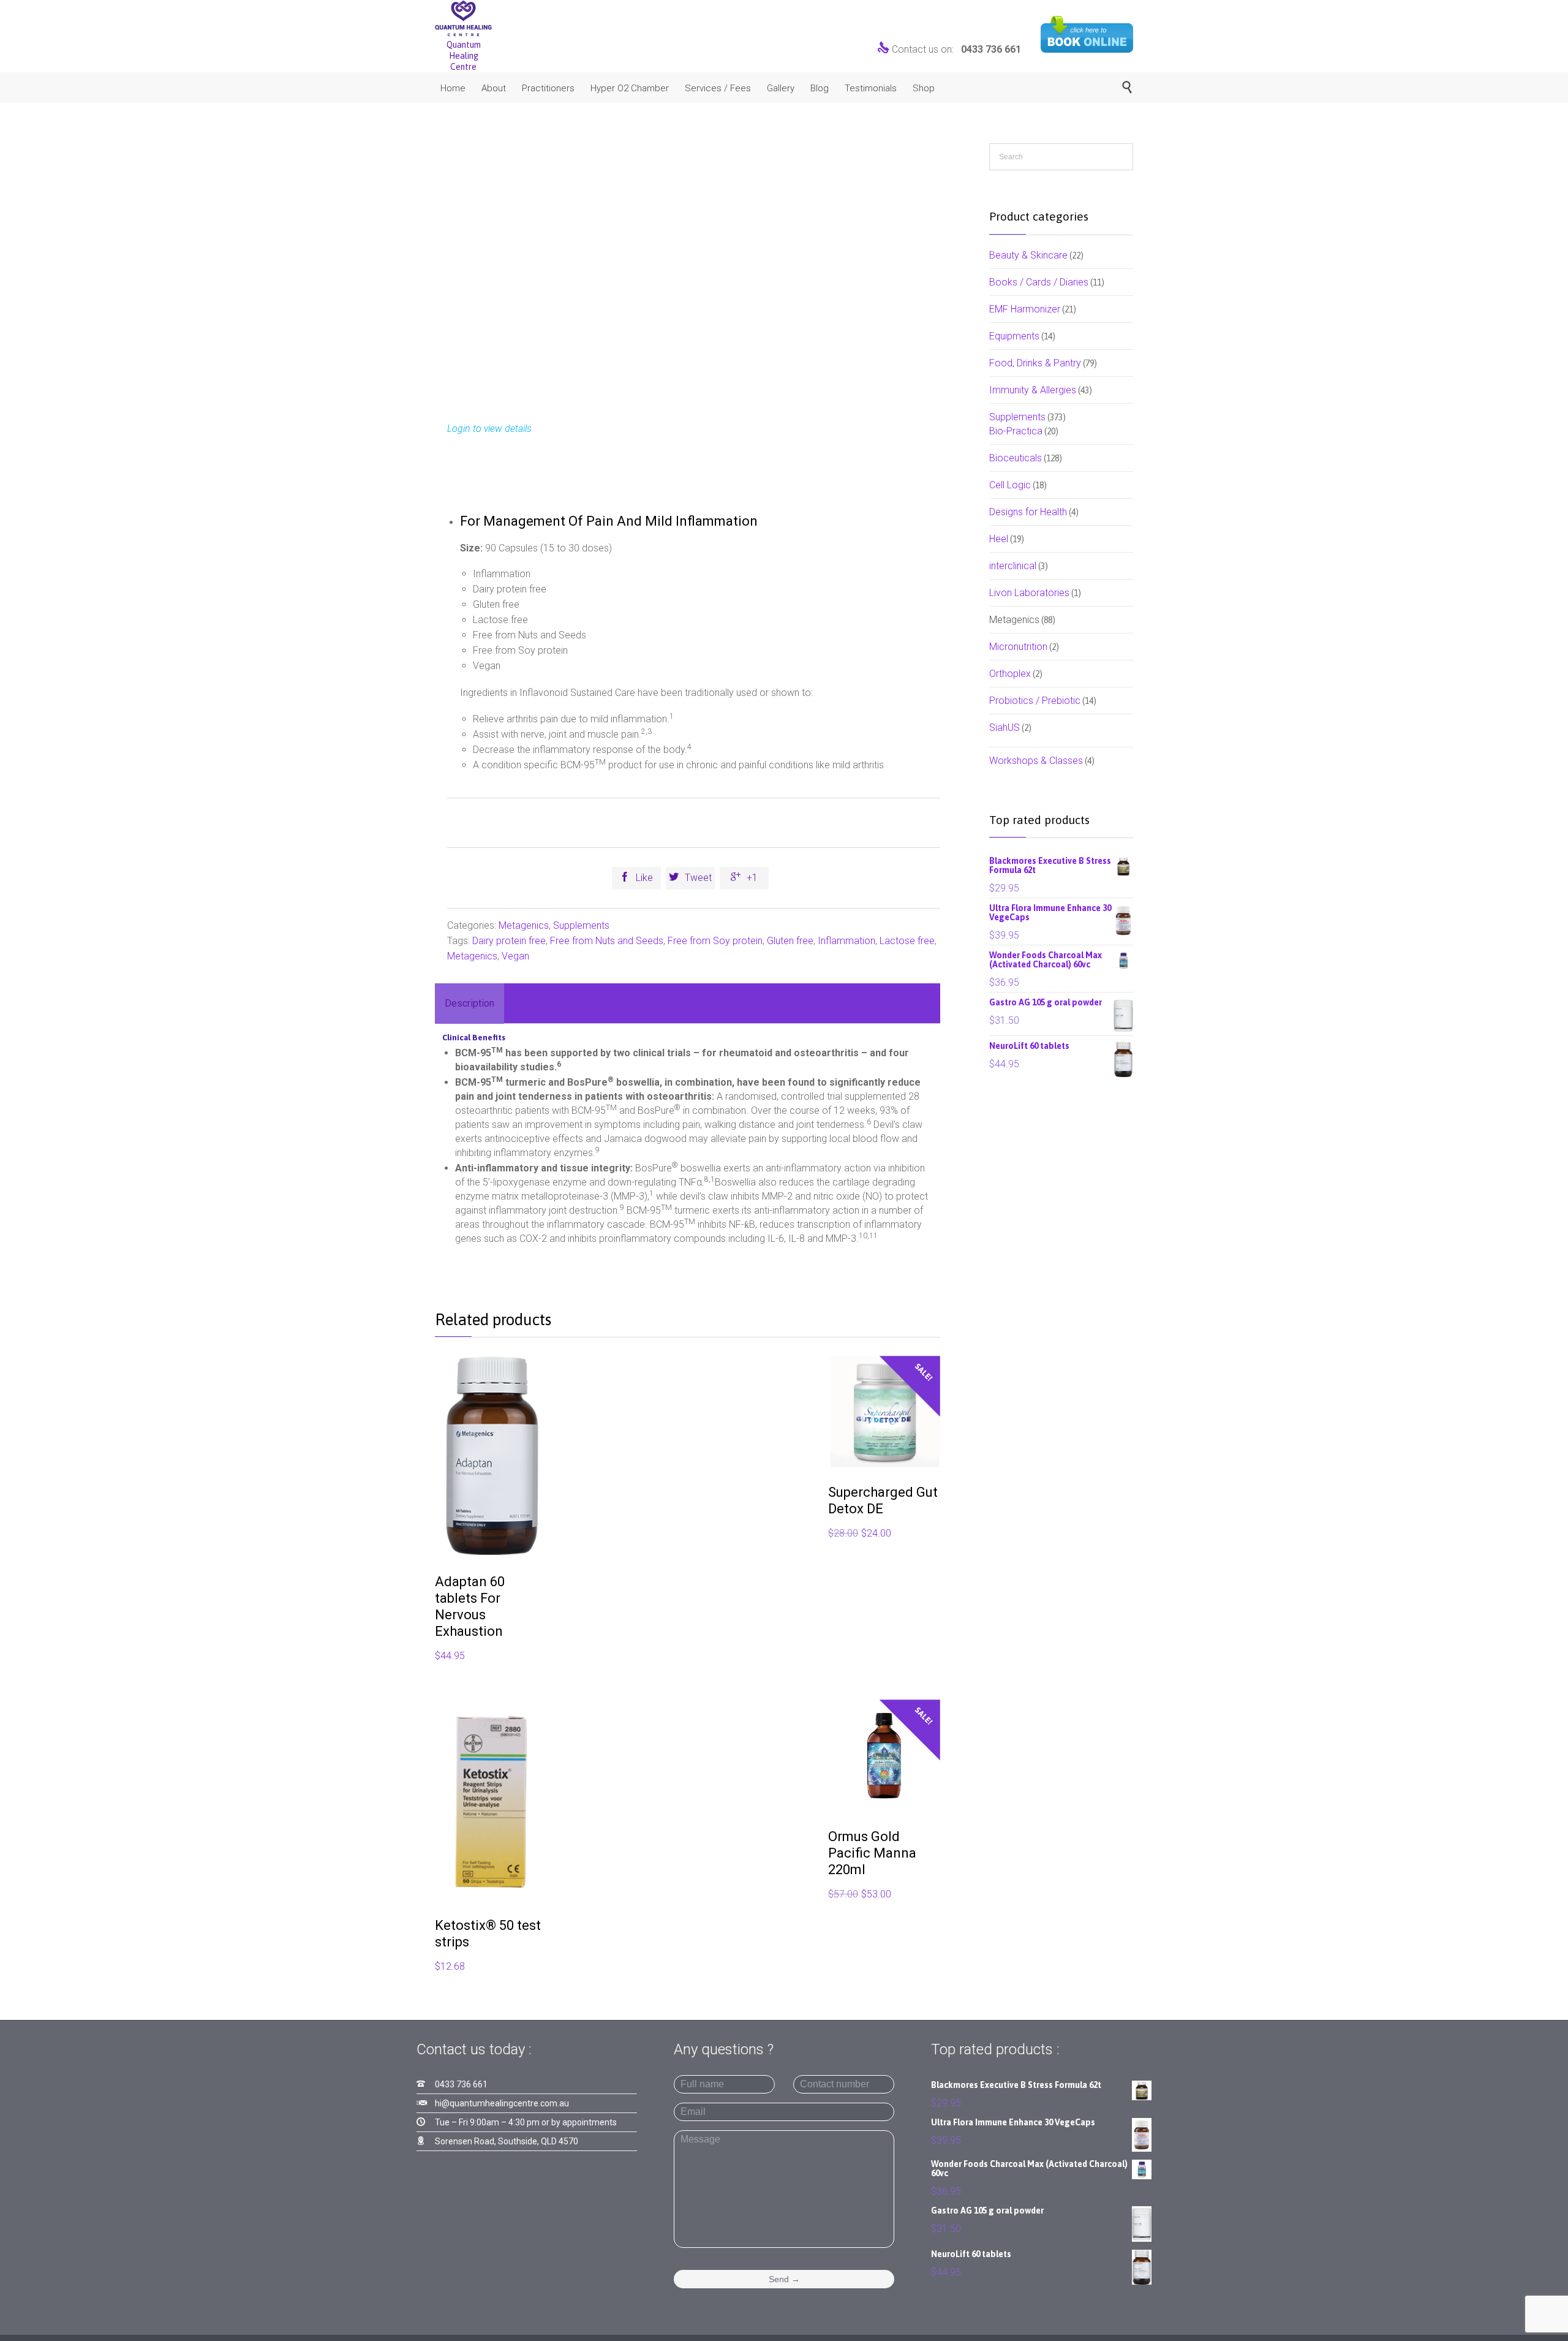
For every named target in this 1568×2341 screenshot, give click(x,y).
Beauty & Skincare (1028, 255)
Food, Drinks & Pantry (1035, 363)
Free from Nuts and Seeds (607, 941)
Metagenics (524, 925)
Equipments (1014, 336)
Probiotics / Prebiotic (1035, 701)
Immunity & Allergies (1033, 390)
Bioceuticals (1016, 458)
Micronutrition (1018, 647)
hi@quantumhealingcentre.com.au (502, 2103)
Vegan (515, 956)
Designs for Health (1028, 512)
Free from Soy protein (715, 941)
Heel (999, 539)
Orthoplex (1010, 674)
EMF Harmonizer (1025, 309)
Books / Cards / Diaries (1039, 282)
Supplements (581, 925)
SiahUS (1005, 728)
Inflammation (846, 941)
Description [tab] (469, 1003)
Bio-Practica (1016, 431)
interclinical (1013, 566)
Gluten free (790, 941)
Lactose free (907, 941)
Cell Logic (1010, 485)
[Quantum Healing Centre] (463, 18)
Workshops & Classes (1036, 761)
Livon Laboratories (1029, 593)
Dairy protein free (509, 941)
